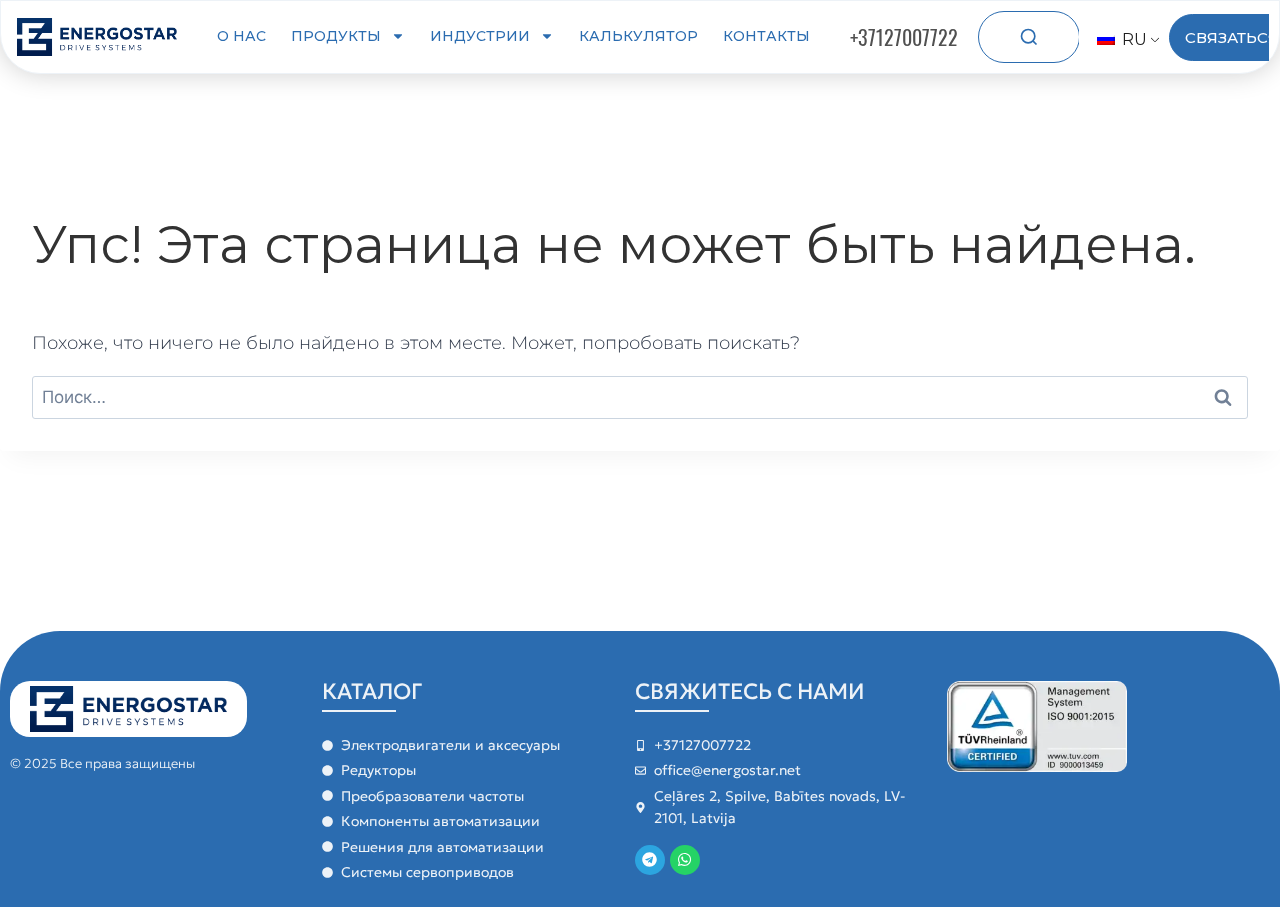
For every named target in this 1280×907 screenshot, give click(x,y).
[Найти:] (640, 397)
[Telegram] (650, 860)
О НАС (241, 36)
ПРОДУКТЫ (336, 36)
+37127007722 (904, 37)
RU (1132, 39)
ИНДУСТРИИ (480, 36)
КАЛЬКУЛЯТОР (638, 36)
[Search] (1029, 37)
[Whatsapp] (685, 860)
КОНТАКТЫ (766, 36)
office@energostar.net (727, 770)
